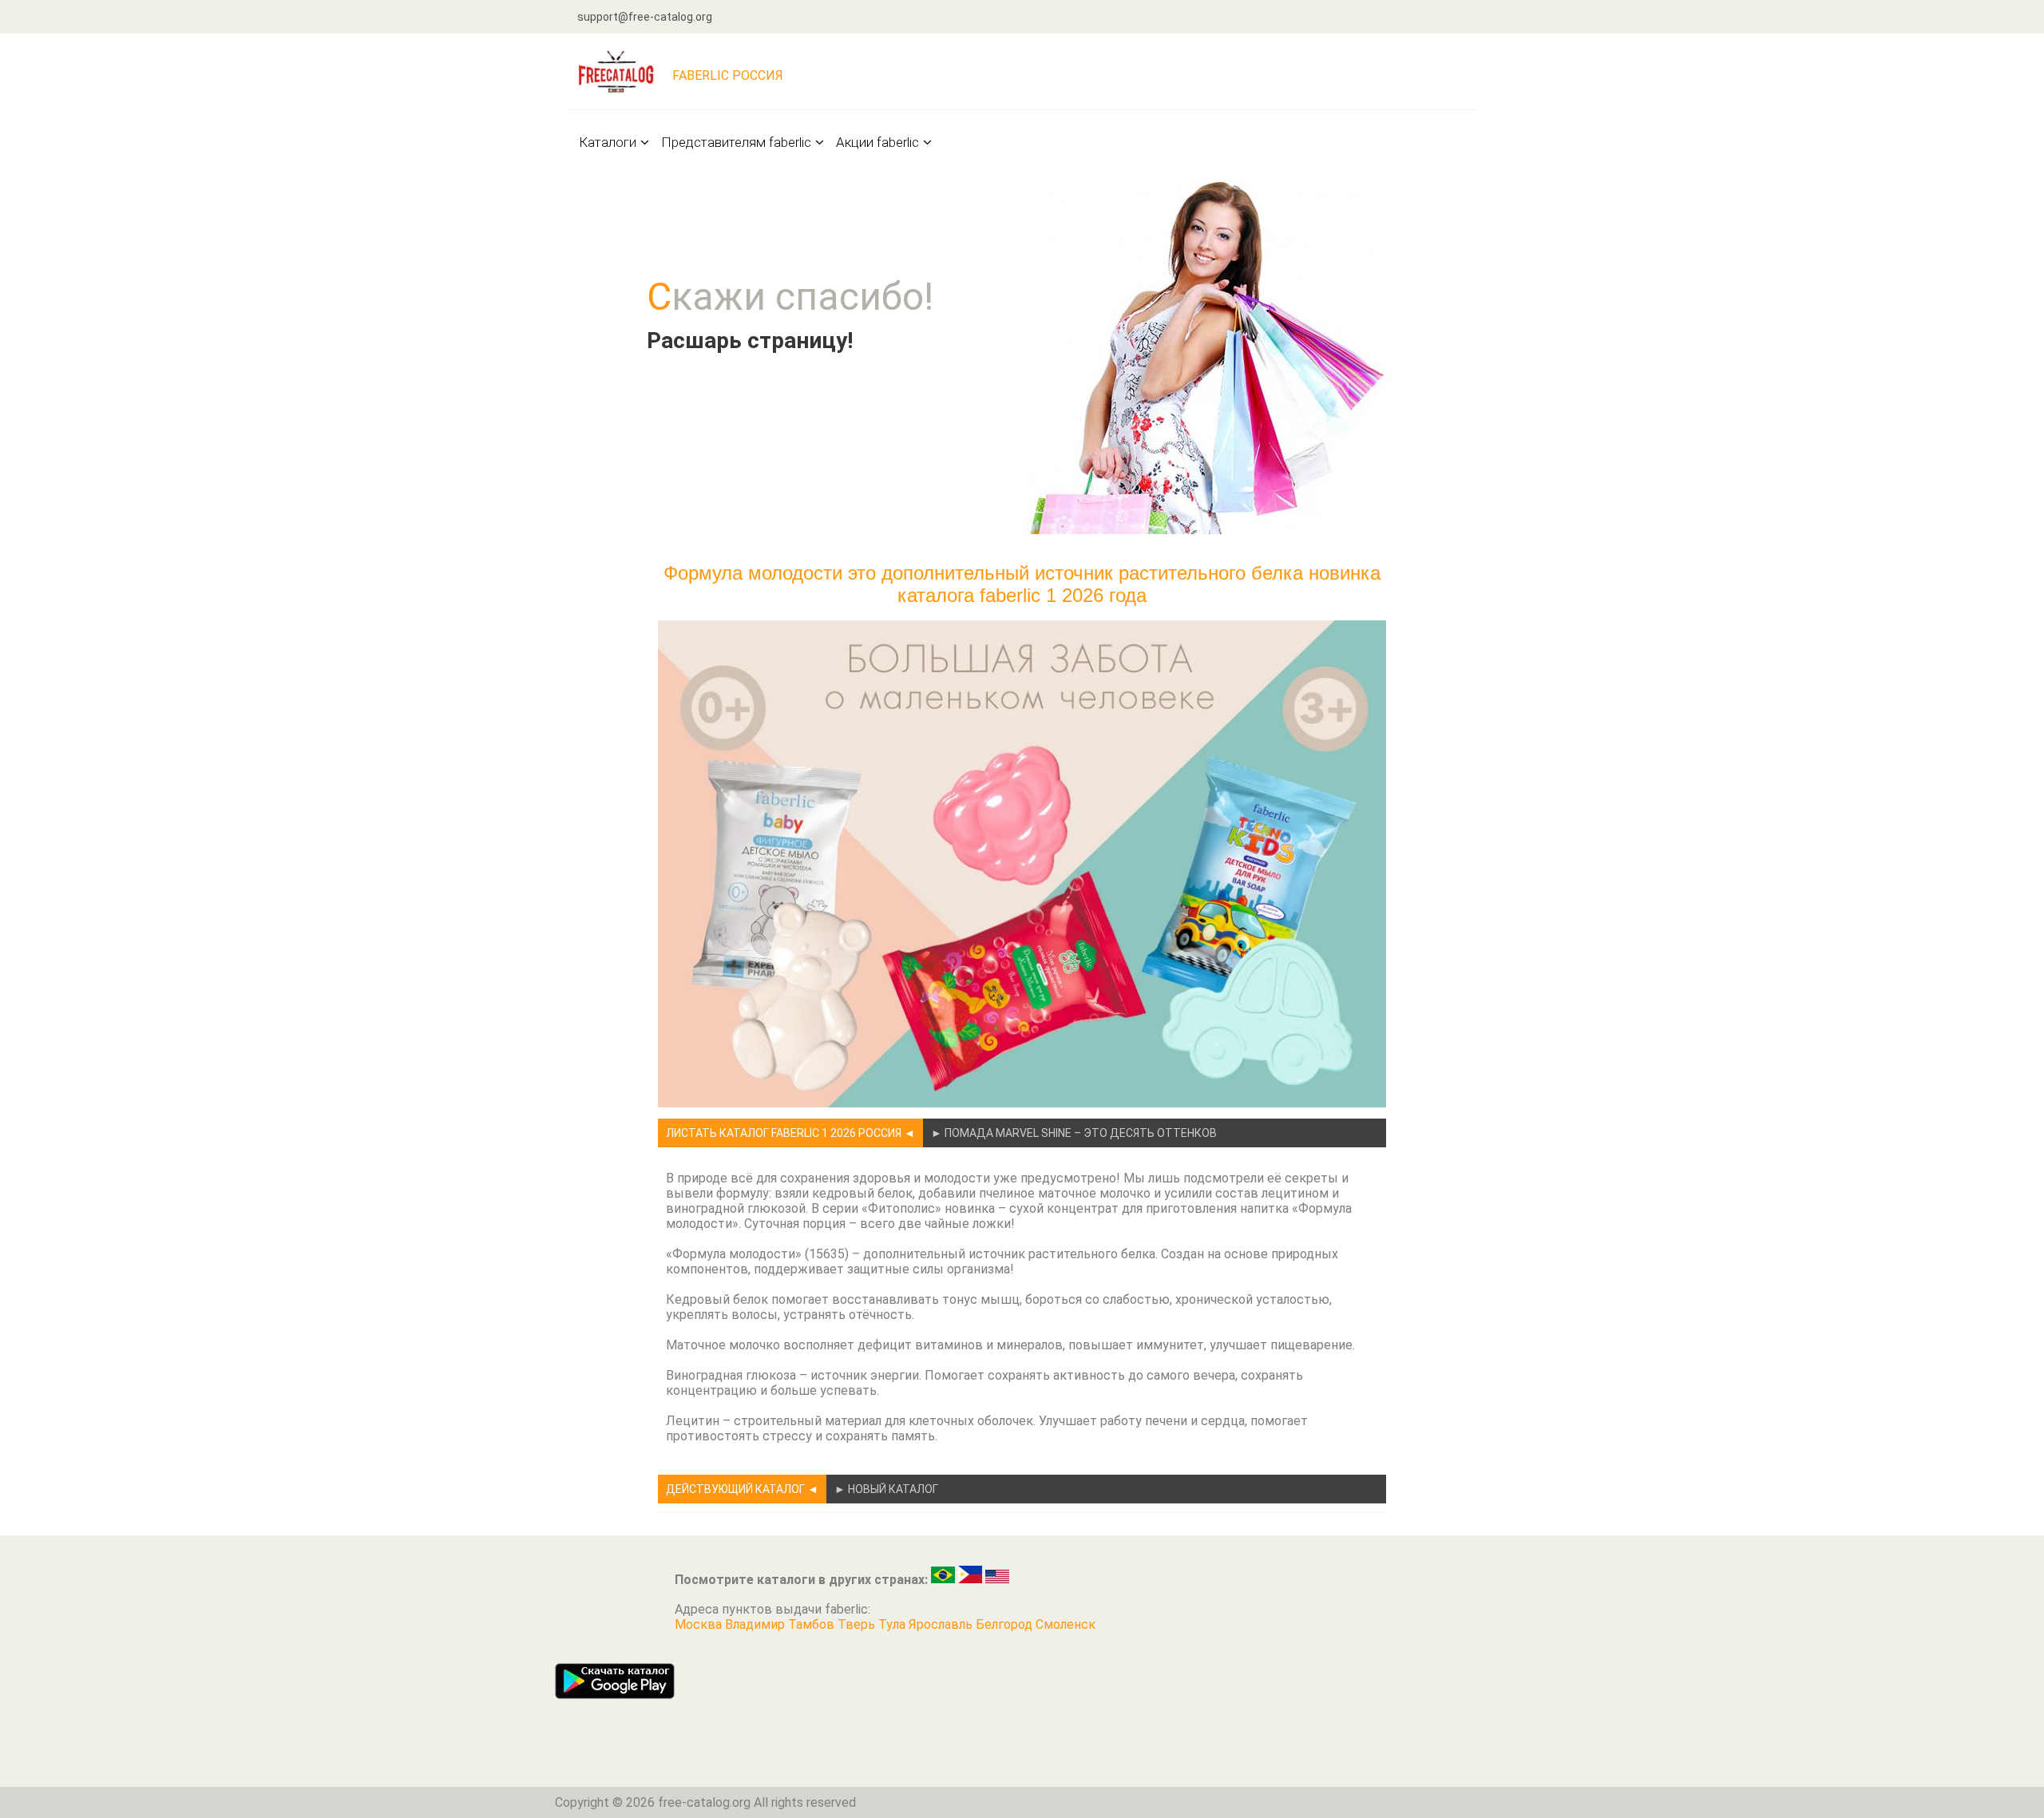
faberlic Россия (728, 75)
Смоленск (1066, 1624)
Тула (893, 1624)
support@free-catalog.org (645, 17)
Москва (700, 1624)
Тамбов (813, 1624)
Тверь (858, 1624)
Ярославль (942, 1624)
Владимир (757, 1624)
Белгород (1006, 1624)
